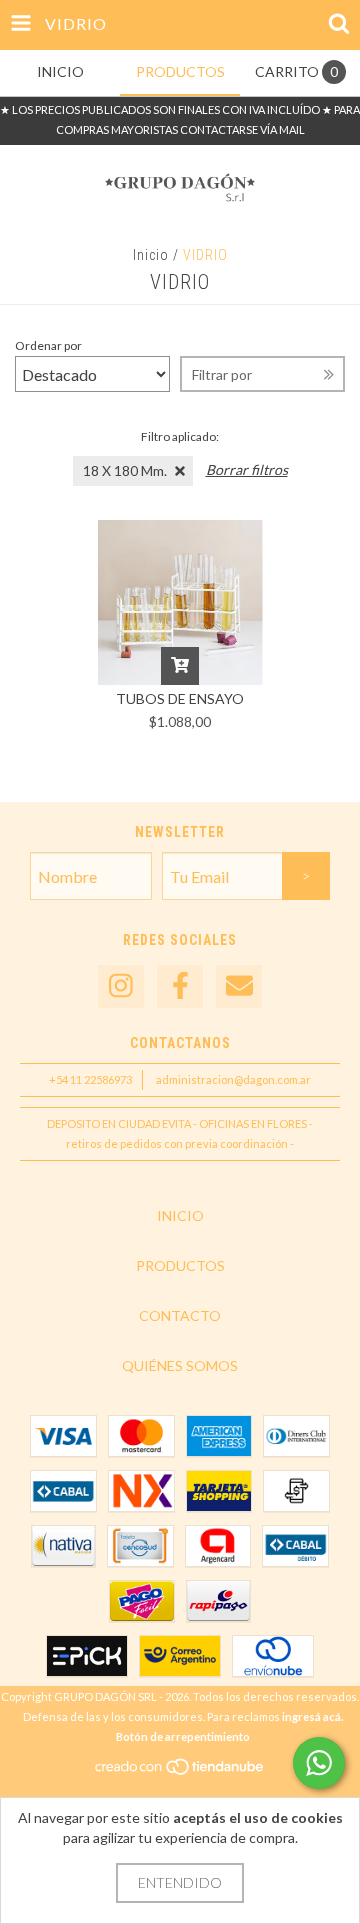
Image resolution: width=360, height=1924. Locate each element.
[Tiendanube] (180, 1771)
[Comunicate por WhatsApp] (319, 1763)
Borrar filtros (247, 469)
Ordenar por (48, 345)
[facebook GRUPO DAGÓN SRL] (180, 986)
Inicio (151, 255)
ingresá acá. (312, 1716)
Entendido (180, 1882)
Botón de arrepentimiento (183, 1736)
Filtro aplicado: (180, 436)
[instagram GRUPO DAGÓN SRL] (121, 986)
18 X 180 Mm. (125, 470)
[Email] (239, 986)
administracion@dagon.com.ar (233, 1079)
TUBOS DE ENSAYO (180, 698)
